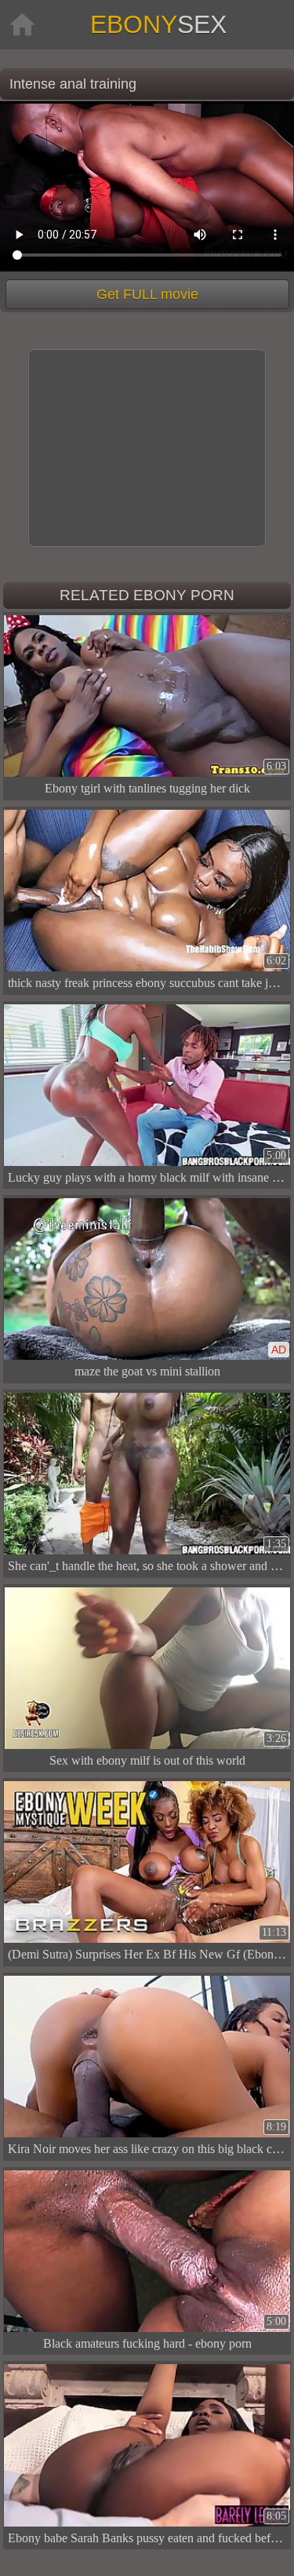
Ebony (158, 24)
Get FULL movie (147, 294)
